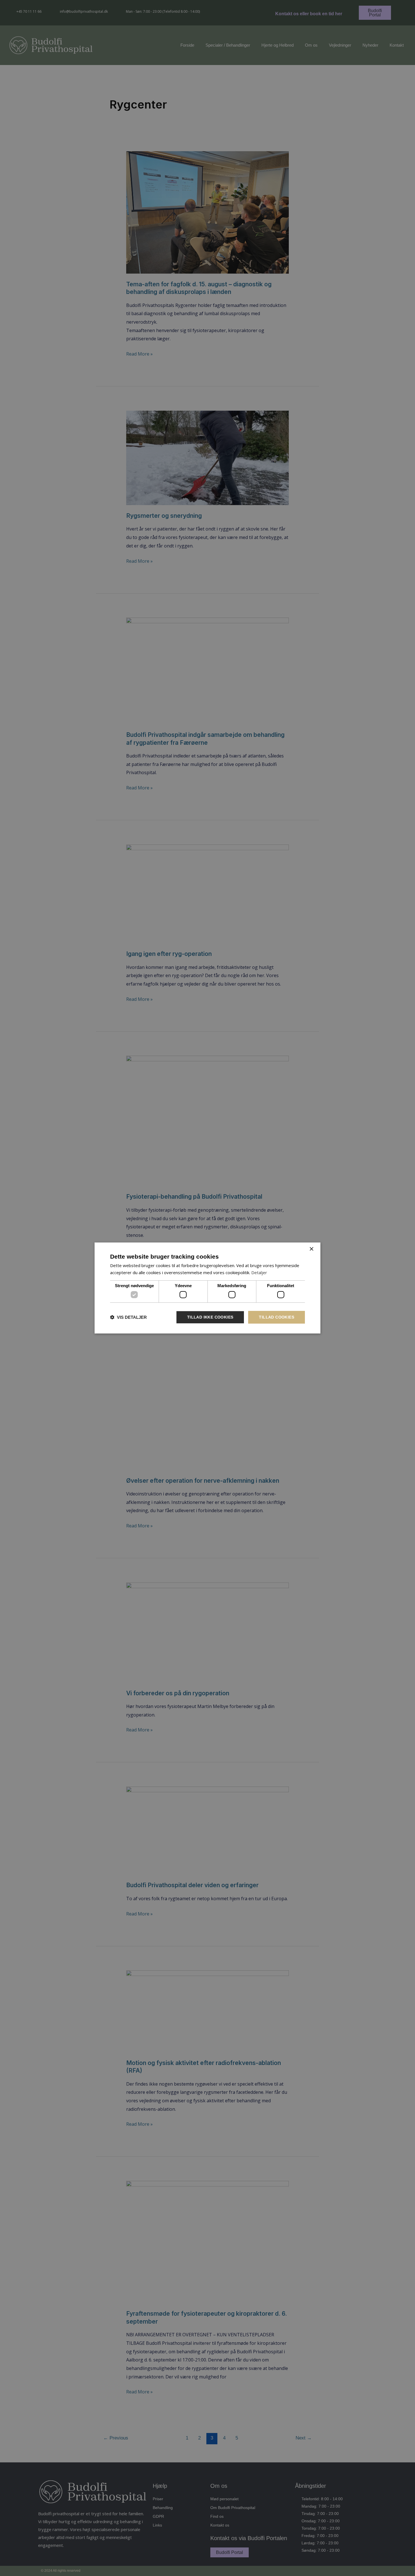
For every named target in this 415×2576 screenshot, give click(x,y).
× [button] (311, 1249)
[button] (128, 1317)
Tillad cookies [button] (277, 1317)
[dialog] (207, 1288)
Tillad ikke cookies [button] (210, 1317)
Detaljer (259, 1272)
